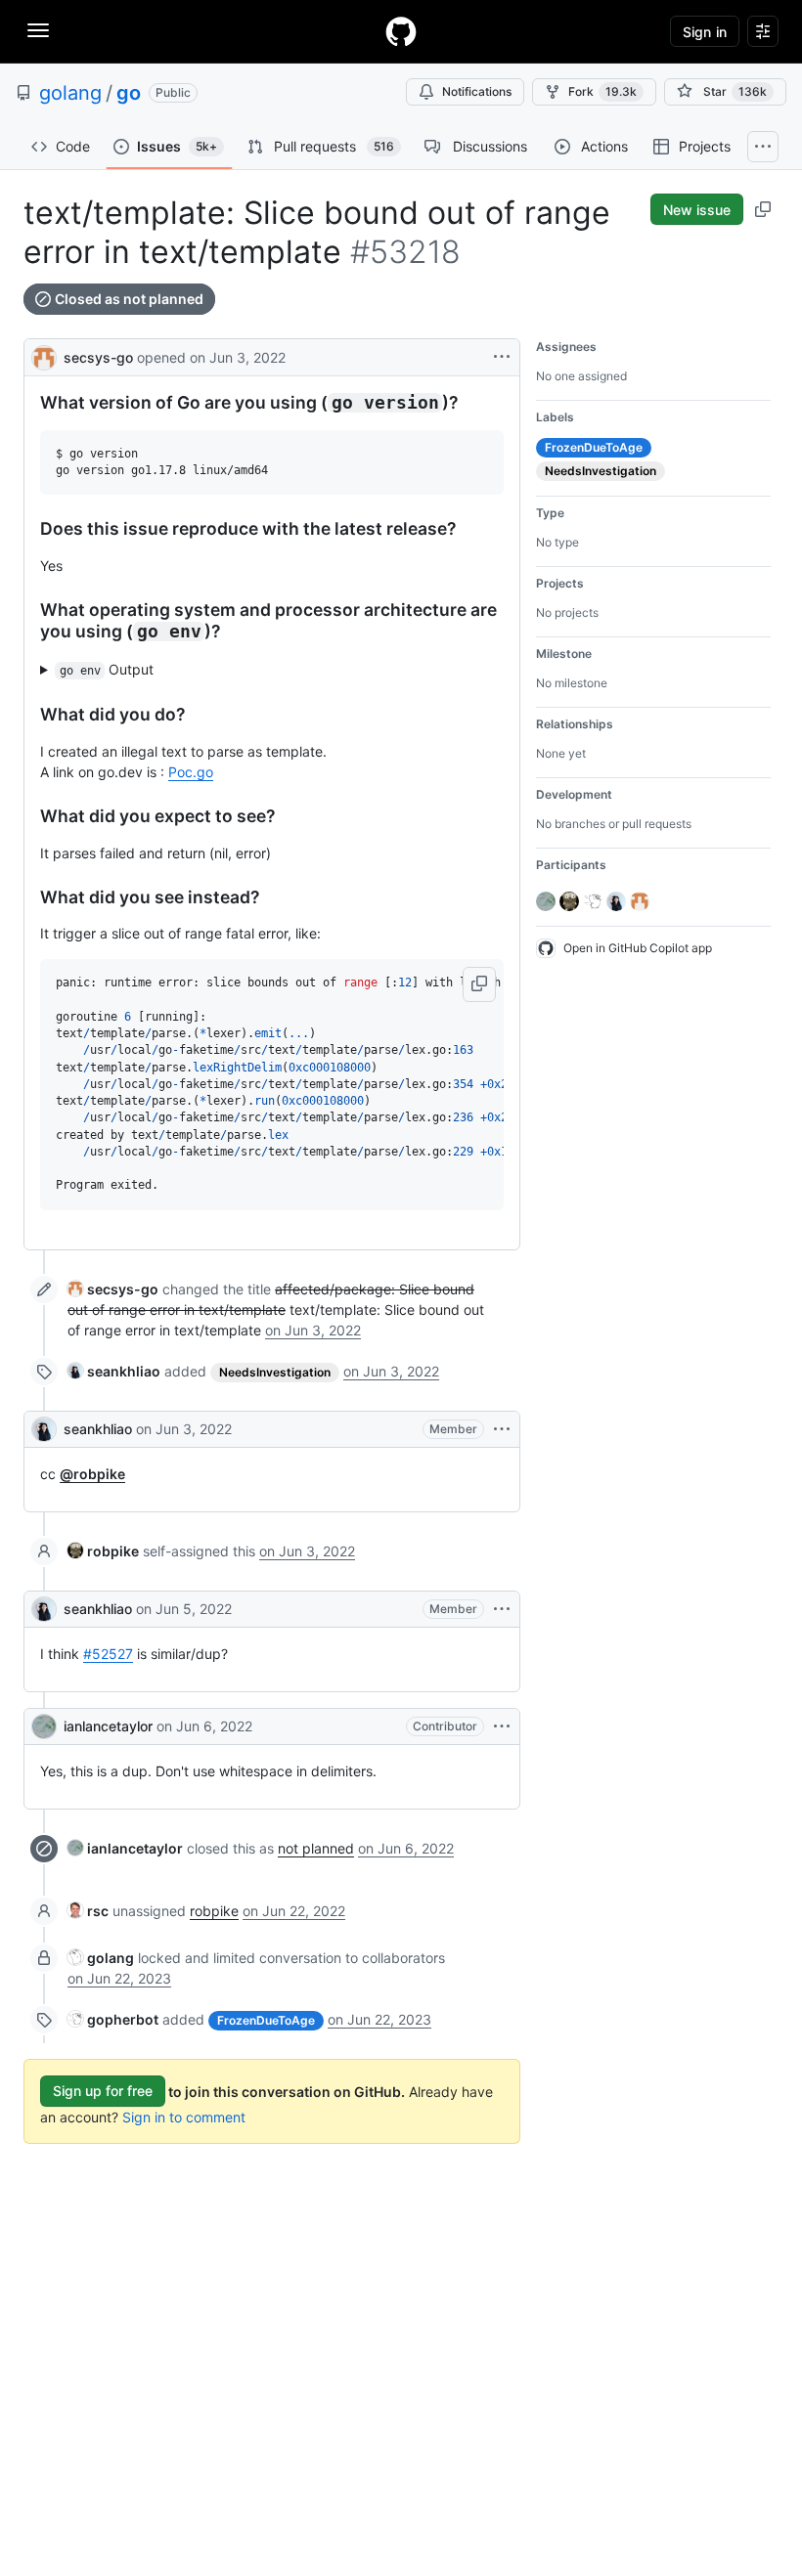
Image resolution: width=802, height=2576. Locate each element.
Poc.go (191, 772)
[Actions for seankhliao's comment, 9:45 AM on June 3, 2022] (502, 1429)
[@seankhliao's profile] (44, 1429)
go (129, 93)
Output (107, 669)
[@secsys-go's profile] (44, 355)
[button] (479, 984)
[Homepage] (401, 31)
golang (70, 93)
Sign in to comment (184, 2117)
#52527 (108, 1654)
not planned (316, 1848)
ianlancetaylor (108, 1726)
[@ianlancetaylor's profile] (44, 1726)
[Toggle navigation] (38, 30)
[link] (113, 1289)
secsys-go (98, 357)
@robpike (92, 1474)
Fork (602, 91)
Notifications (477, 91)
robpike (214, 1911)
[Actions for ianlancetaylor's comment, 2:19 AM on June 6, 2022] (502, 1726)
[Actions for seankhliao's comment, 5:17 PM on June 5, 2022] (502, 1609)
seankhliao (98, 1429)
